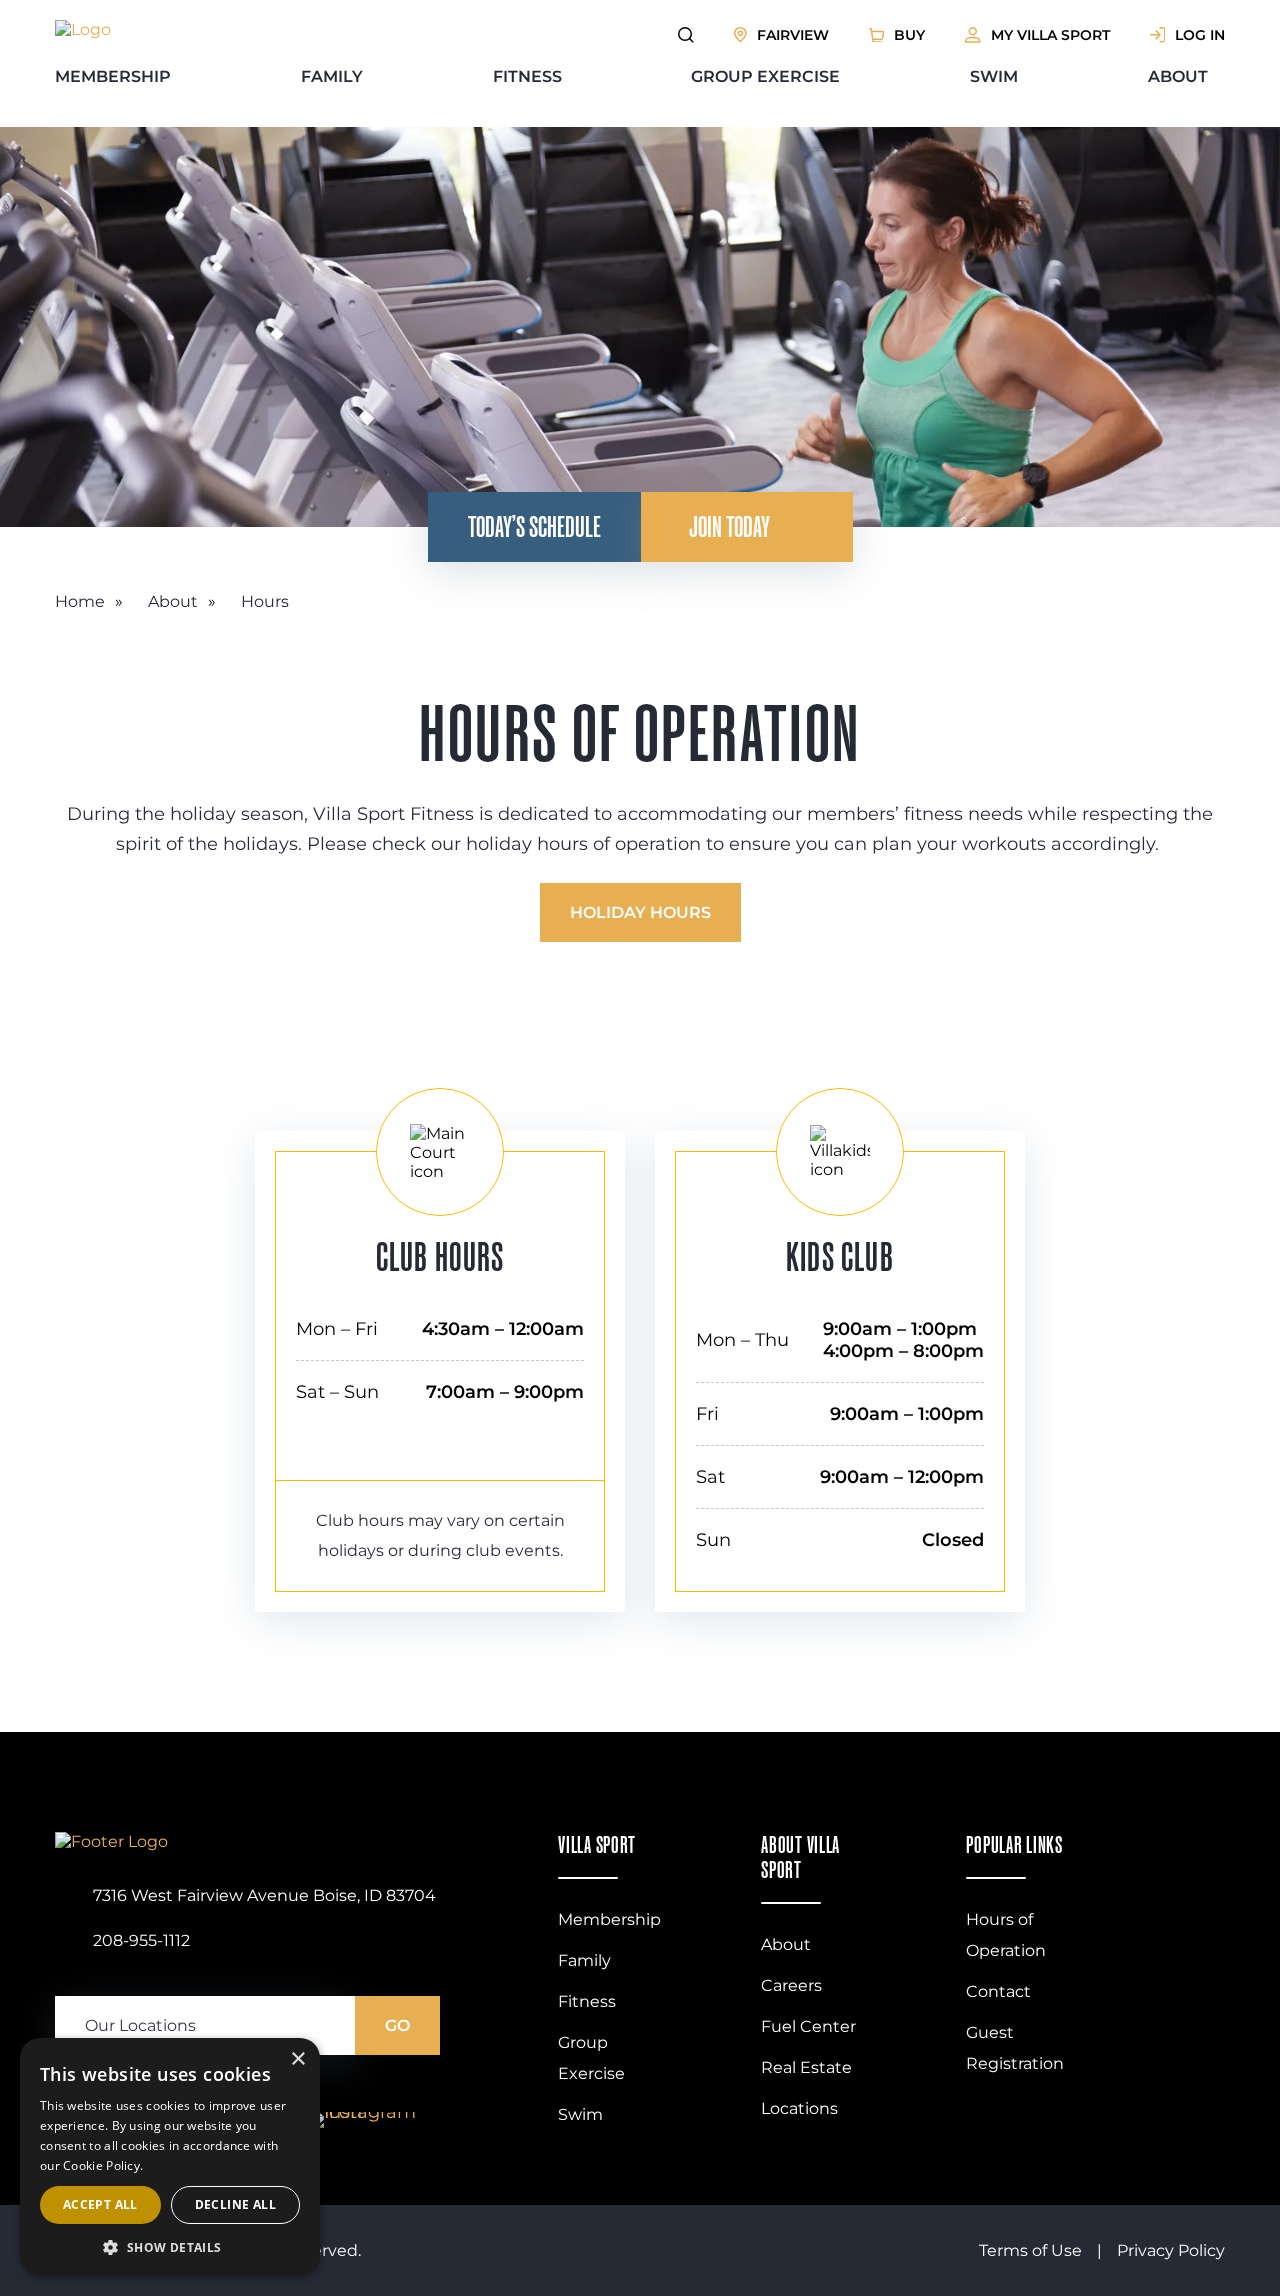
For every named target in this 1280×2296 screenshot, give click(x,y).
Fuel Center (808, 2026)
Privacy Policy (1171, 2250)
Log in (1200, 35)
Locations (799, 2108)
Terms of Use (1030, 2250)
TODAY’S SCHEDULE (534, 526)
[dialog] (170, 2157)
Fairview (793, 35)
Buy (909, 35)
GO (397, 2025)
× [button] (297, 2059)
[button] (170, 2246)
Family (332, 76)
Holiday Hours (640, 912)
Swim (994, 76)
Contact (998, 1991)
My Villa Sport (1050, 35)
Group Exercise (765, 76)
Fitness (527, 76)
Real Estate (806, 2067)
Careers (791, 1985)
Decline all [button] (235, 2204)
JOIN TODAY (729, 526)
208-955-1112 (141, 1940)
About (1178, 76)
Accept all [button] (100, 2204)
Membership (113, 76)
